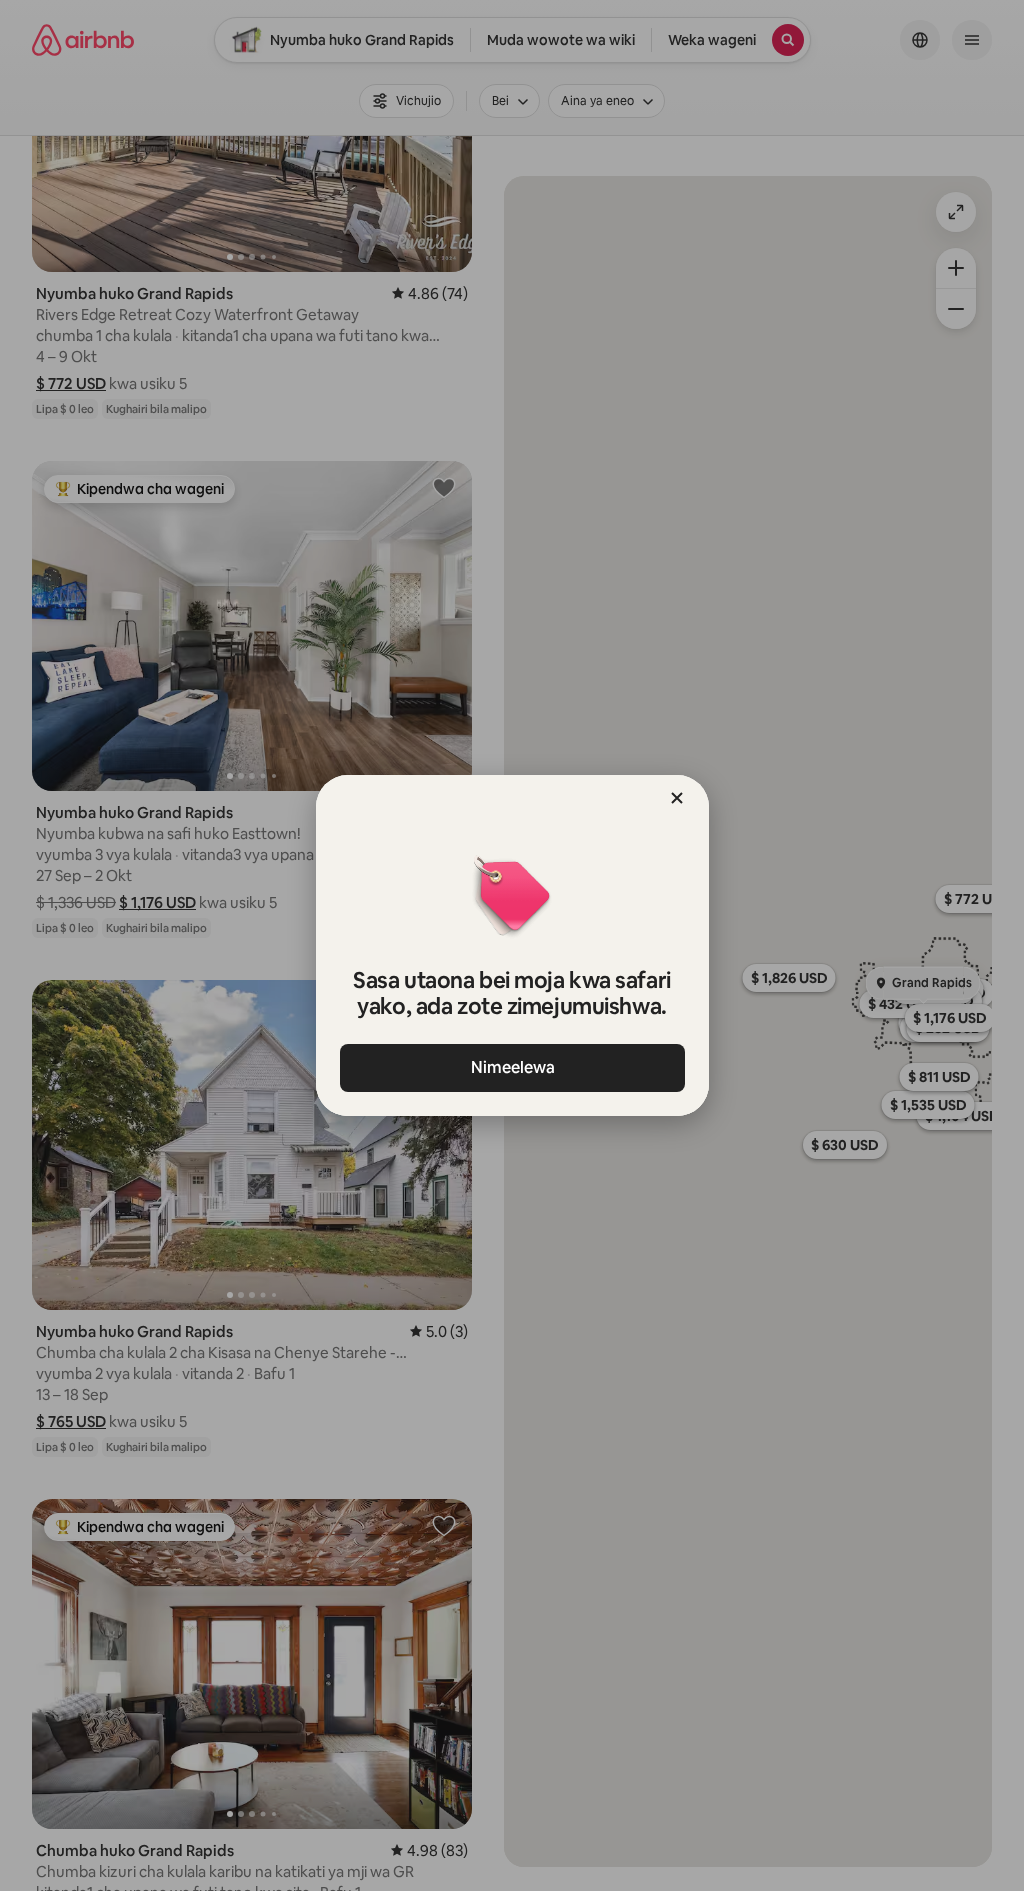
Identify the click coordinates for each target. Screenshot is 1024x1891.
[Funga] (677, 798)
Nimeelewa (512, 1067)
